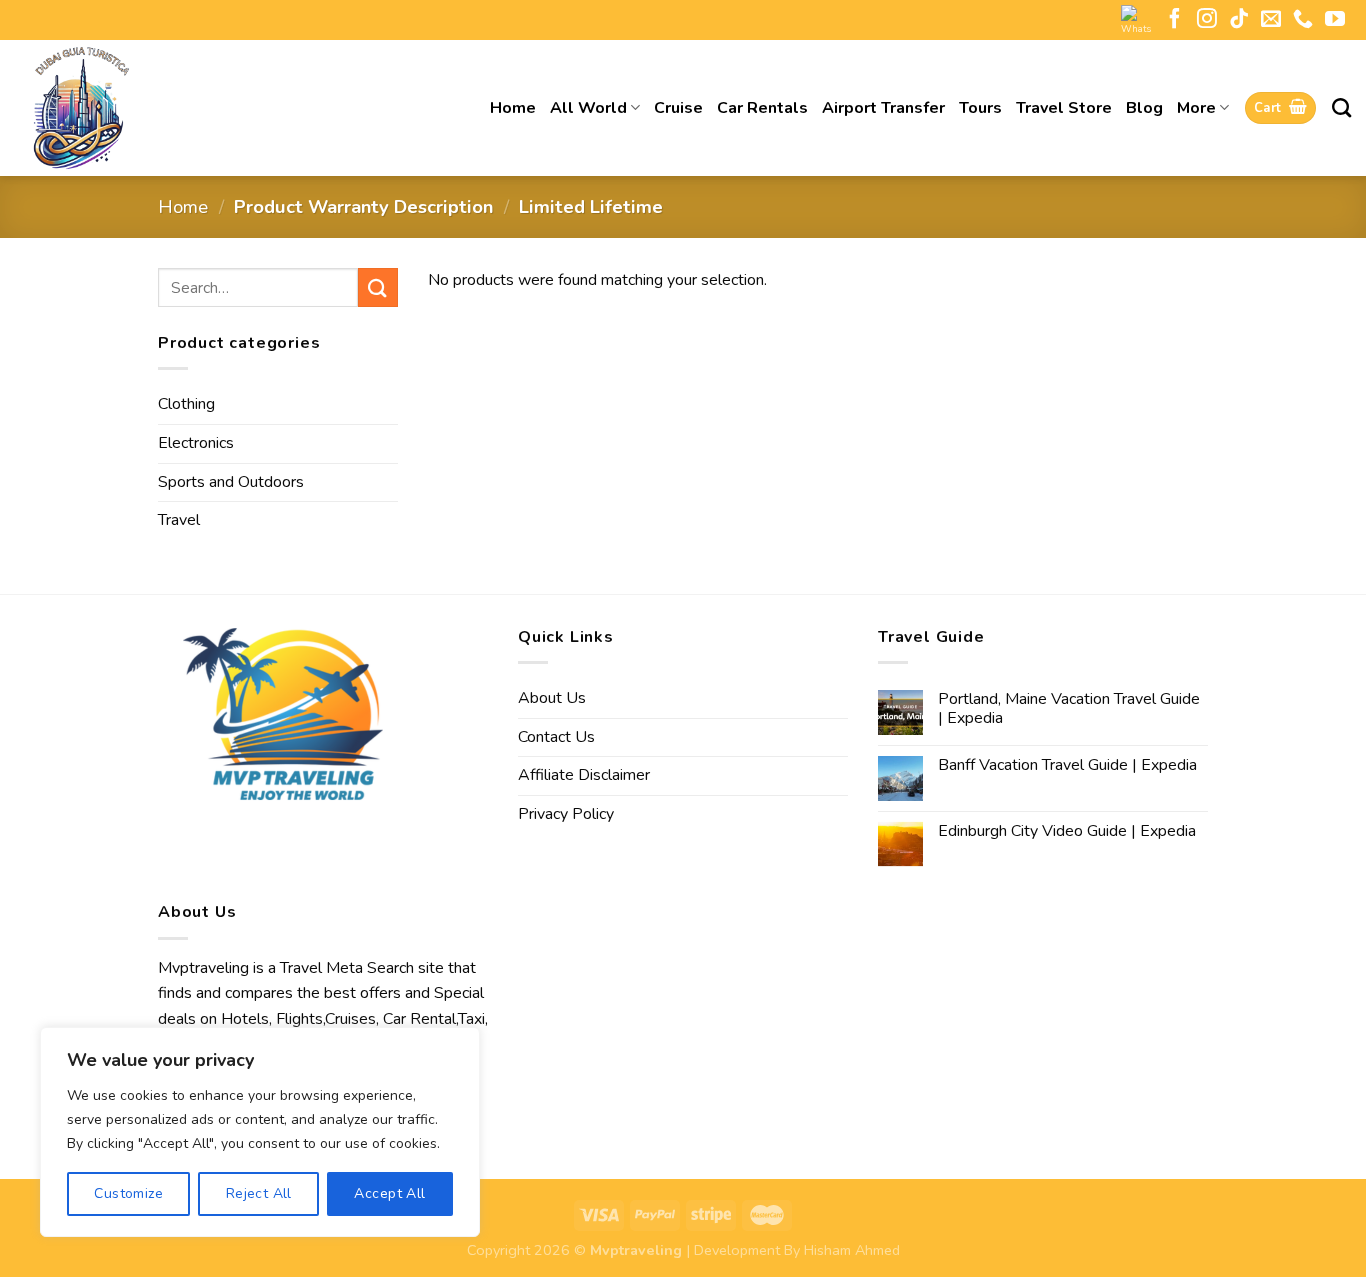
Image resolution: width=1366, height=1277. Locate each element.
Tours (980, 108)
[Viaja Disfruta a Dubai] (149, 108)
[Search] (1341, 107)
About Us (552, 698)
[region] (260, 1132)
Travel (179, 520)
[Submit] (378, 287)
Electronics (196, 443)
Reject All (259, 1193)
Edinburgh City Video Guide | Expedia (1067, 831)
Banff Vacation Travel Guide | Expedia (1067, 765)
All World (588, 108)
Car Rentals (762, 108)
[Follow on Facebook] (1175, 20)
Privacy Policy (566, 814)
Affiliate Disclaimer (584, 775)
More (1196, 108)
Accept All (389, 1193)
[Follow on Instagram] (1207, 20)
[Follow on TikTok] (1239, 20)
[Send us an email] (1271, 20)
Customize (128, 1193)
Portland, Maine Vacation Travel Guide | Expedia (1069, 709)
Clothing (186, 404)
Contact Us (556, 737)
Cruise (678, 108)
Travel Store (1064, 108)
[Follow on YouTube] (1335, 20)
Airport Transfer (883, 108)
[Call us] (1303, 20)
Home (513, 108)
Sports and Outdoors (231, 482)
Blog (1144, 108)
